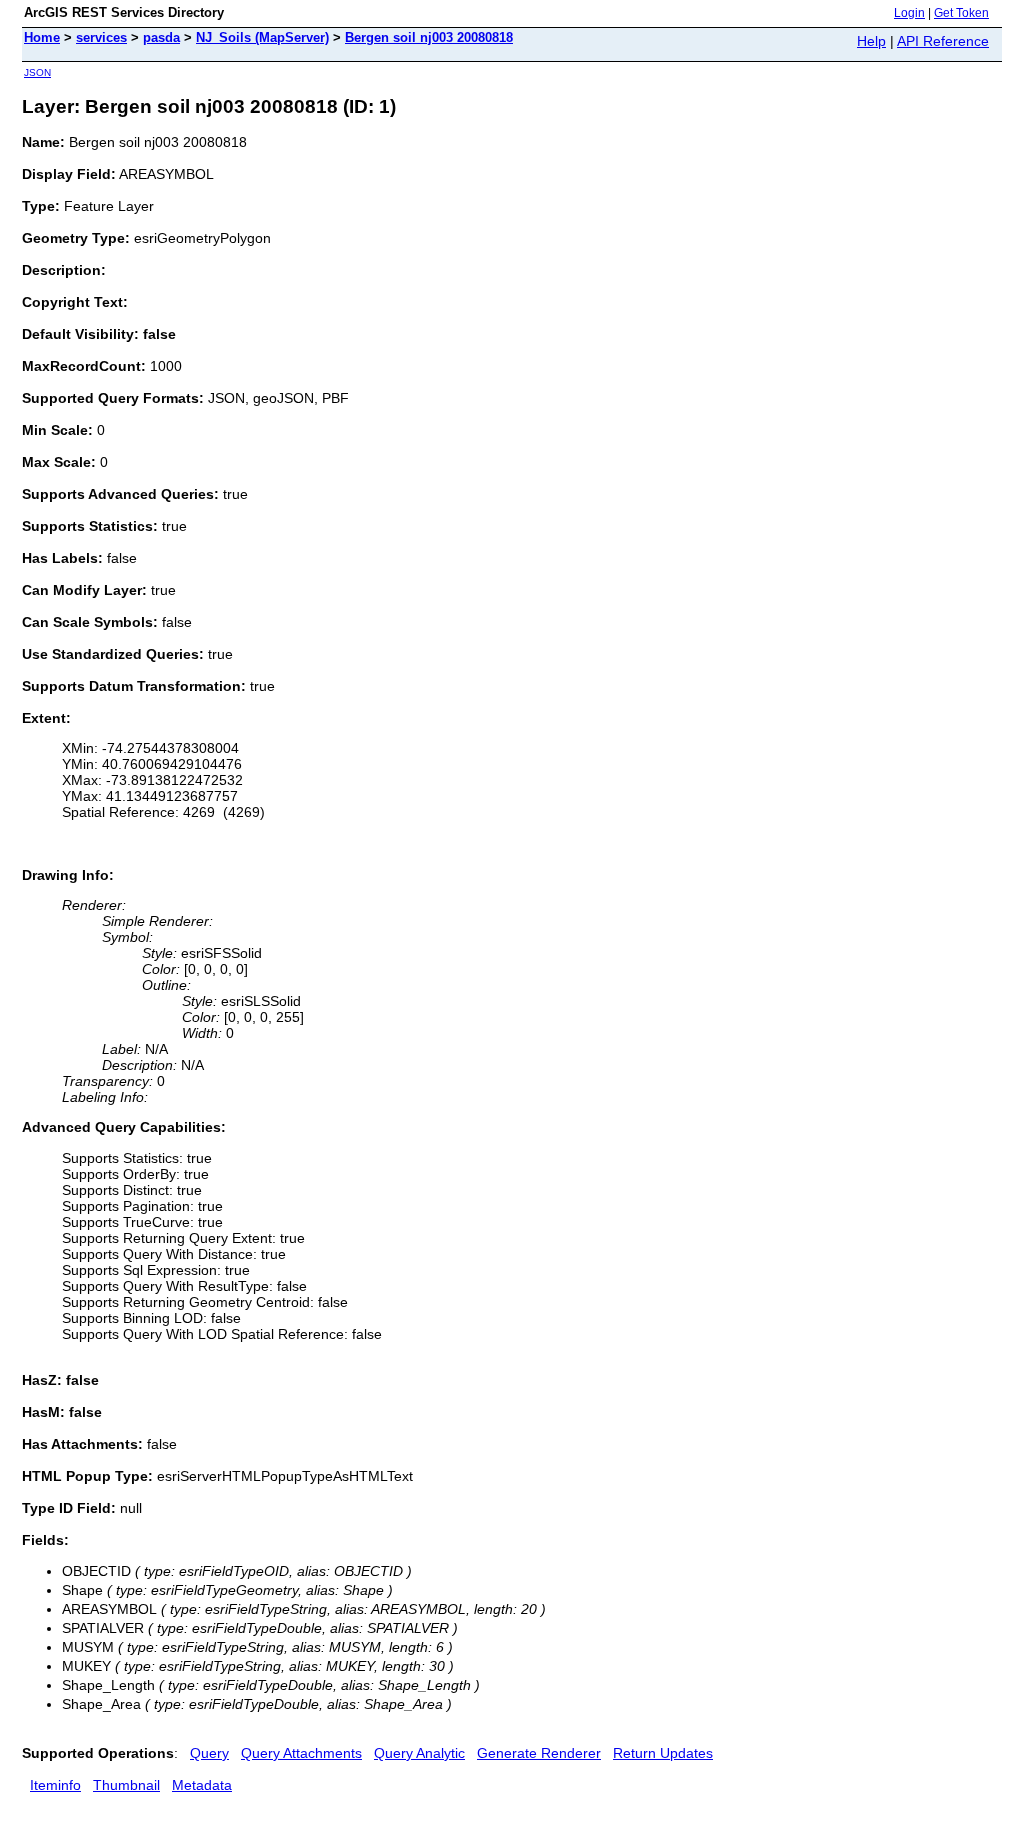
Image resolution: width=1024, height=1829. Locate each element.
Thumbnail (126, 1785)
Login (909, 13)
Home (42, 37)
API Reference (943, 41)
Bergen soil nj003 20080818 (429, 37)
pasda (161, 37)
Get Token (961, 13)
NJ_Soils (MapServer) (262, 37)
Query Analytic (419, 1753)
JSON (37, 72)
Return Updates (663, 1753)
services (101, 37)
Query (209, 1753)
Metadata (202, 1785)
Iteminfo (55, 1785)
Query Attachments (301, 1753)
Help (871, 41)
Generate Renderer (539, 1753)
